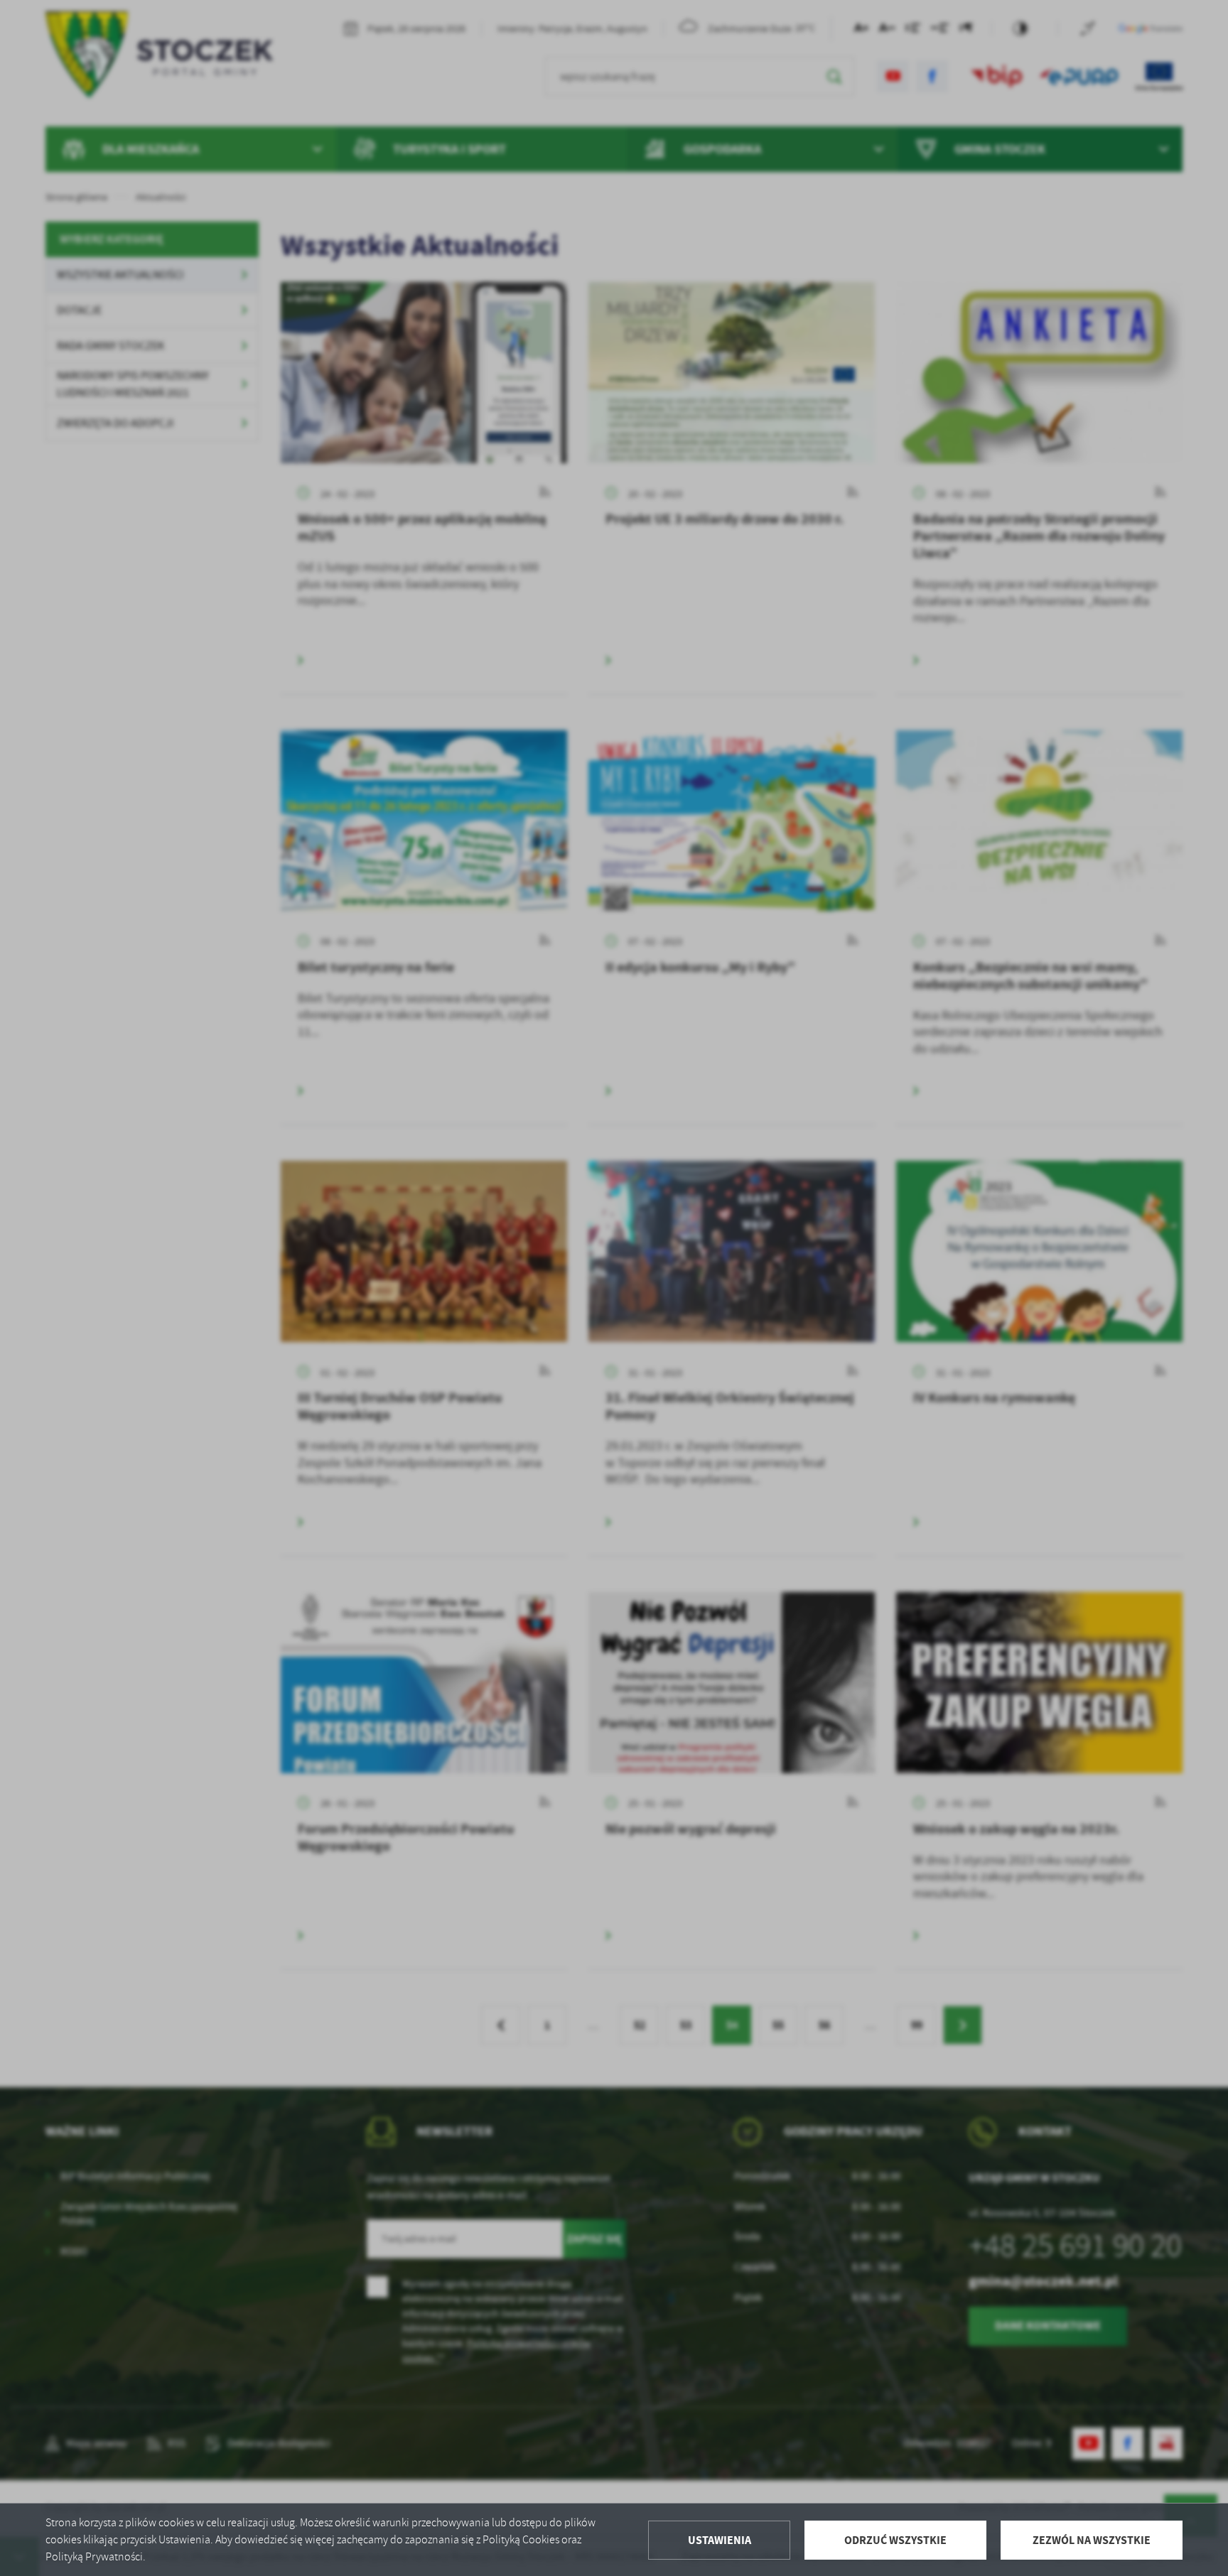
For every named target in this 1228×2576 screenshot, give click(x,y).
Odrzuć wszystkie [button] (895, 2540)
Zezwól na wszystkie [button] (1092, 2540)
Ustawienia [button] (720, 2540)
